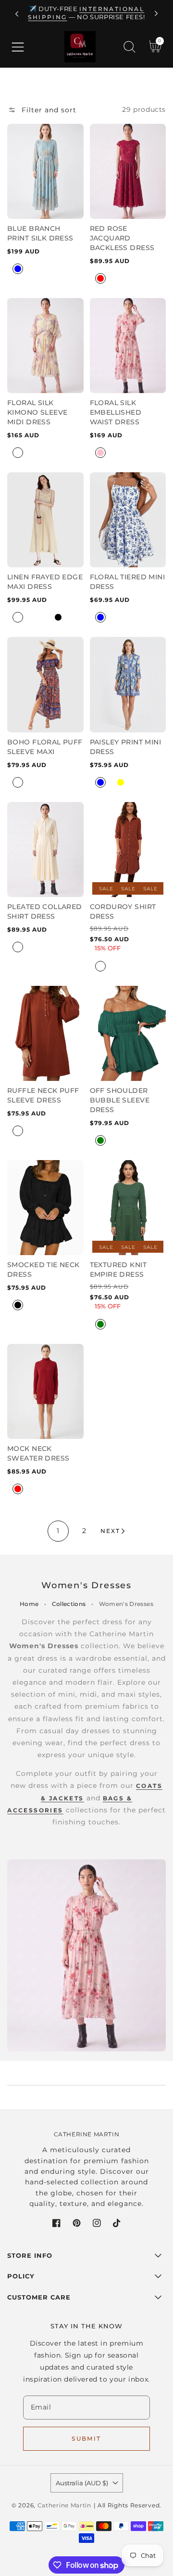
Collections (69, 1604)
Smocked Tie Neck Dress (43, 1270)
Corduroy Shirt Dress (123, 911)
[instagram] (97, 2225)
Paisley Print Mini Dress (126, 747)
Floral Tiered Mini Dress (128, 582)
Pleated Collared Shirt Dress (45, 911)
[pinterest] (77, 2225)
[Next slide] (156, 14)
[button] (18, 47)
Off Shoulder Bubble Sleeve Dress (120, 1100)
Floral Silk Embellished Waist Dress (116, 412)
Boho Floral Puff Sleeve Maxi (45, 747)
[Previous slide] (17, 14)
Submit (86, 2438)
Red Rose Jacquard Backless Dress (122, 238)
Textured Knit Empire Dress (118, 1270)
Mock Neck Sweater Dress (38, 1453)
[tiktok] (117, 2225)
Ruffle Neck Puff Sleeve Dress (43, 1095)
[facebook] (56, 2225)
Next (110, 1531)
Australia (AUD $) (82, 2483)
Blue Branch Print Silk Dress (40, 233)
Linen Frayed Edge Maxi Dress (45, 582)
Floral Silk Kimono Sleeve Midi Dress (37, 412)
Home (29, 1604)
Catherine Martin (64, 2505)
